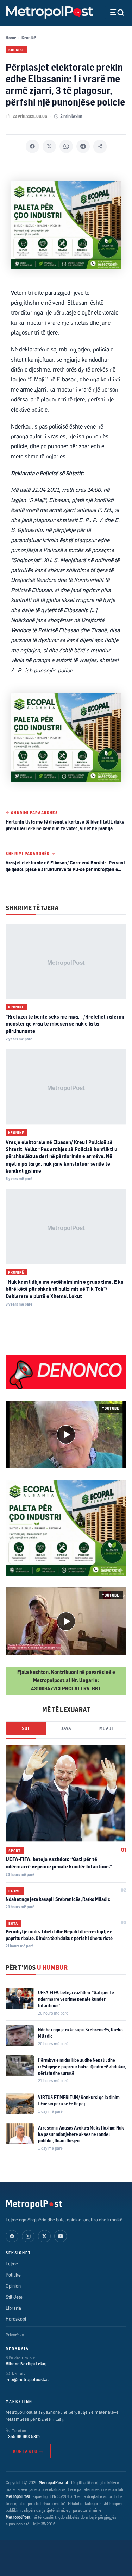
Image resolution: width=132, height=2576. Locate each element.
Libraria (13, 2308)
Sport (15, 1851)
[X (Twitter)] (44, 2236)
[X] (49, 146)
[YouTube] (61, 2236)
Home (11, 38)
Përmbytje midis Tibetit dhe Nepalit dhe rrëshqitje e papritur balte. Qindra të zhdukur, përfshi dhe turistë (82, 2066)
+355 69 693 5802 (23, 2436)
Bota (13, 1923)
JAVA (66, 1728)
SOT (26, 1728)
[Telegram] (83, 146)
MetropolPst (34, 2203)
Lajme (15, 1891)
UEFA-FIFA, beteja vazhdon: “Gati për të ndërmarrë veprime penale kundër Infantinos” (76, 1999)
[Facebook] (32, 146)
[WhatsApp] (66, 146)
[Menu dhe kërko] (112, 12)
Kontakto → (28, 2451)
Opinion (13, 2286)
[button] (66, 1435)
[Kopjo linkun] (100, 146)
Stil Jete (14, 2297)
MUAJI (106, 1728)
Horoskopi (16, 2319)
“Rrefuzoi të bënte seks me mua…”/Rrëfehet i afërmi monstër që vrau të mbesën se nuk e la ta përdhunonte (65, 1024)
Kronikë (29, 38)
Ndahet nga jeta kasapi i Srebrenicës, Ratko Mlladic (58, 1899)
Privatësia (15, 2335)
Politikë (13, 2275)
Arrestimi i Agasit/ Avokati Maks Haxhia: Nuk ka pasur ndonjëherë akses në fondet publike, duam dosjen (81, 2134)
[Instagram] (28, 2236)
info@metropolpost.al (27, 2379)
